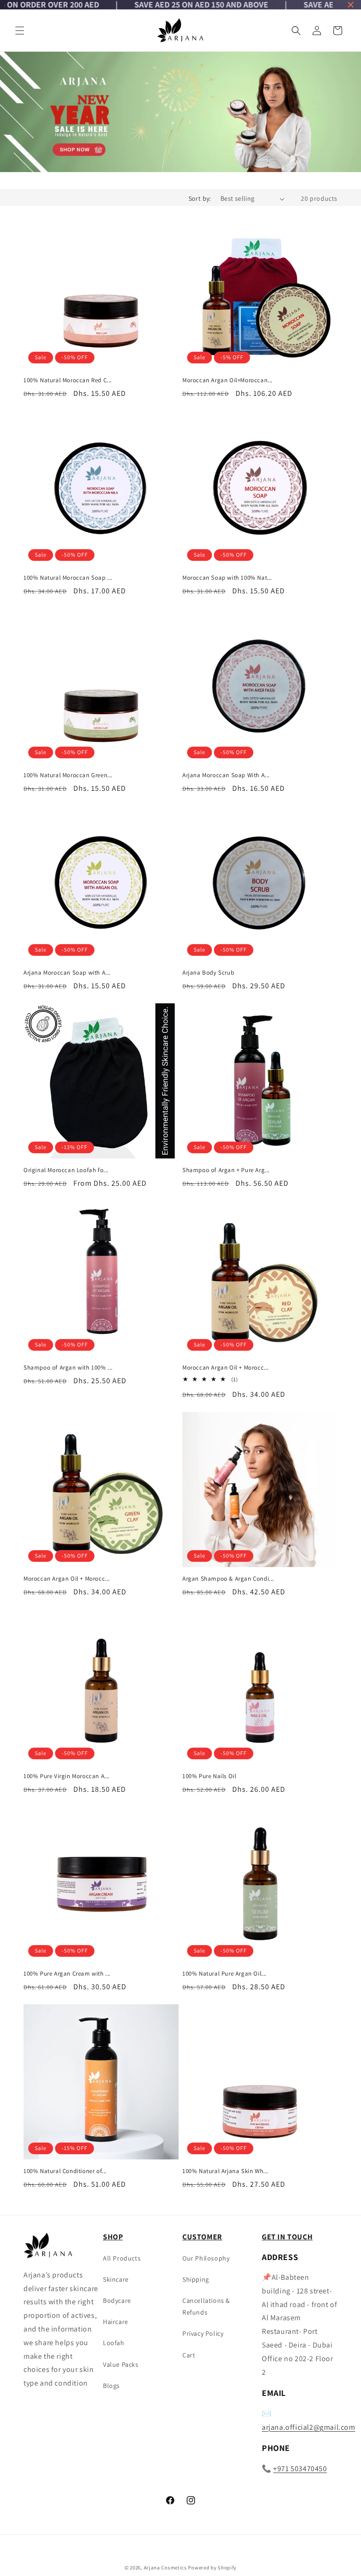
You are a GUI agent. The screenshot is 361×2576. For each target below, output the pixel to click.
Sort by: (200, 198)
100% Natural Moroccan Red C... (68, 380)
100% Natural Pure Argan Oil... (224, 1974)
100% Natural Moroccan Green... (68, 775)
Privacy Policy (203, 2333)
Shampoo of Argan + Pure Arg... (226, 1170)
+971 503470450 (300, 2469)
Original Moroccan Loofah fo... (66, 1170)
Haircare (116, 2322)
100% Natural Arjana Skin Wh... (225, 2171)
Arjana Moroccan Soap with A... (67, 973)
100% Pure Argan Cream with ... (67, 1974)
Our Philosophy (206, 2258)
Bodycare (117, 2300)
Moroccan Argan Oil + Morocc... (226, 1368)
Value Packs (121, 2364)
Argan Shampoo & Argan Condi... (228, 1579)
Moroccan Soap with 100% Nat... (227, 578)
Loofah (114, 2343)
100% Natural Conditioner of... (65, 2171)
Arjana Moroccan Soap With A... (226, 775)
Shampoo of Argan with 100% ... (68, 1368)
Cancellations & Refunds (206, 2306)
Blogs (111, 2386)
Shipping (196, 2279)
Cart (189, 2355)
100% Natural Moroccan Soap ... (68, 578)
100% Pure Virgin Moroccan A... (67, 1776)
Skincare (116, 2279)
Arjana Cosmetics (165, 2568)
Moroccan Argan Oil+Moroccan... (228, 380)
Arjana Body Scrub (208, 973)
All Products (122, 2258)
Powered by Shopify (212, 2568)
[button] (20, 31)
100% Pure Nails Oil (209, 1776)
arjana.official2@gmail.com (309, 2427)
